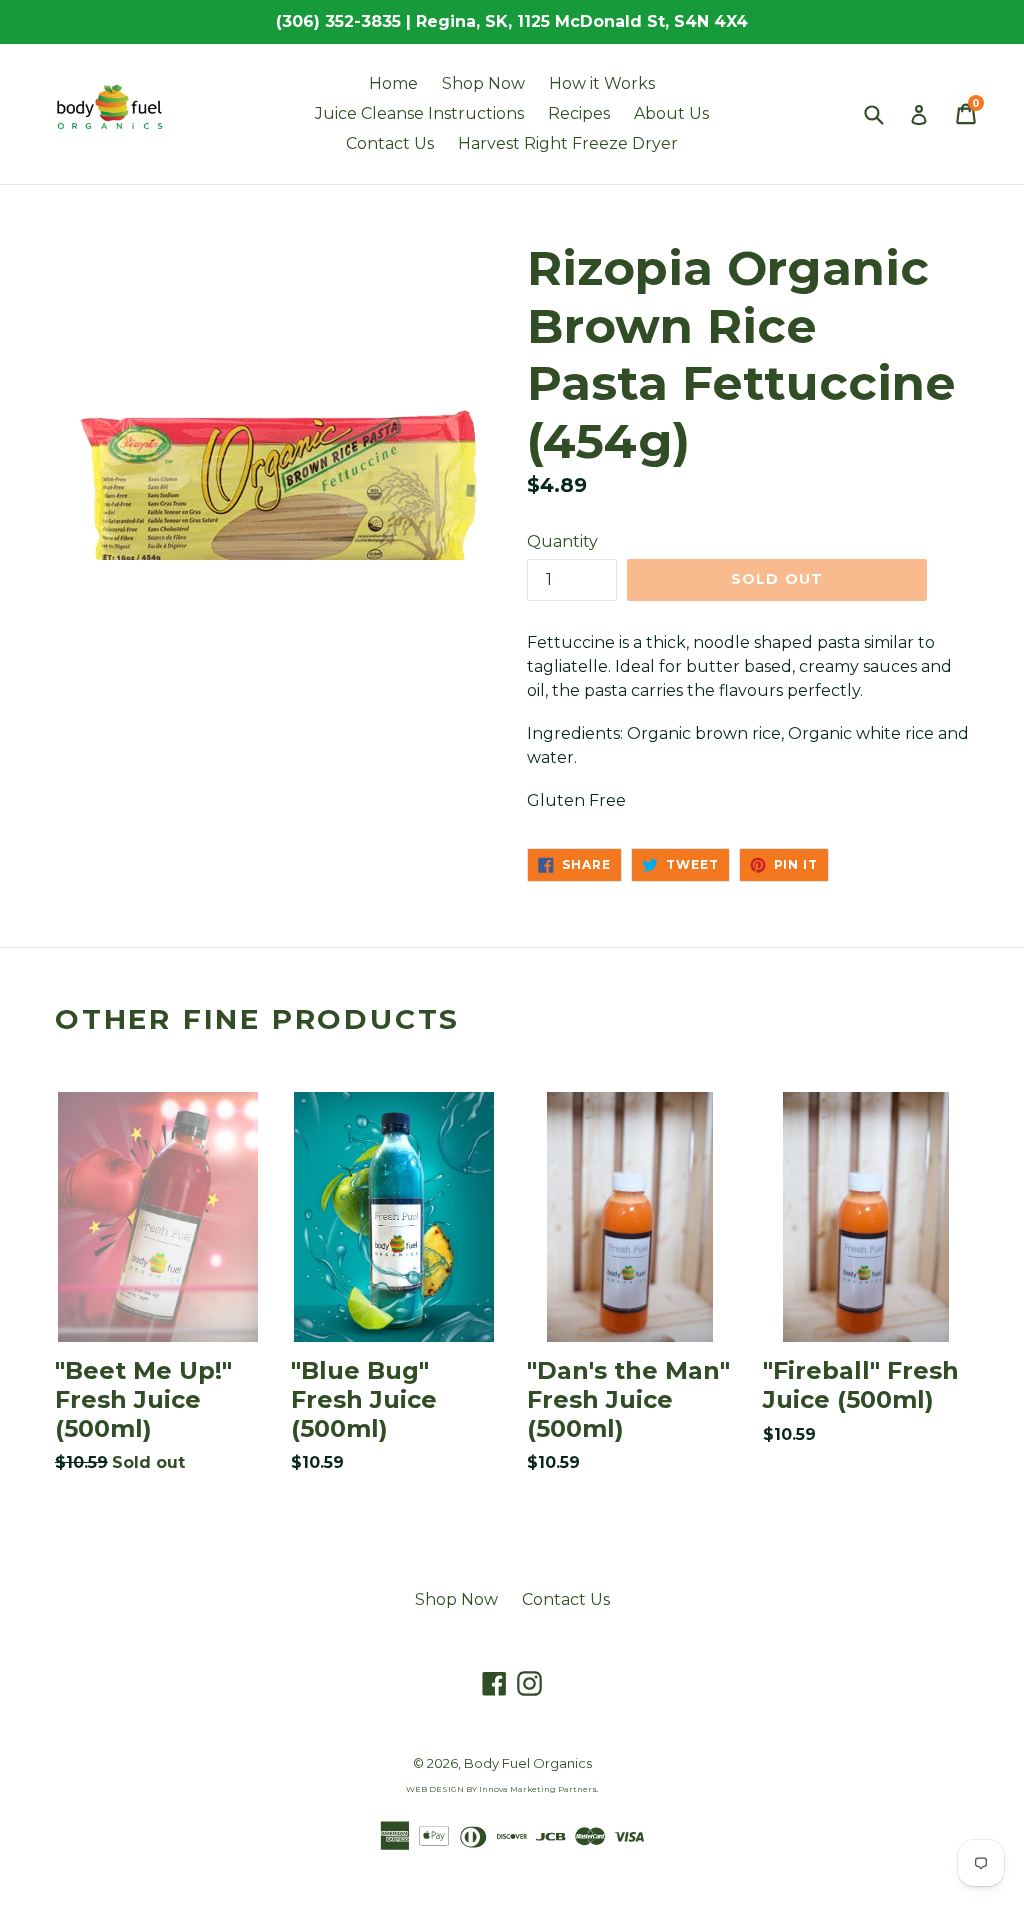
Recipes (579, 113)
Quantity (562, 541)
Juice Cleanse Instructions (419, 113)
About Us (671, 113)
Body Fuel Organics (528, 1763)
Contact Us (390, 143)
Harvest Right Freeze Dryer (568, 143)
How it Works (602, 83)
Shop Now (483, 83)
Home (393, 83)
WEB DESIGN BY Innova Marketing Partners (501, 1789)
